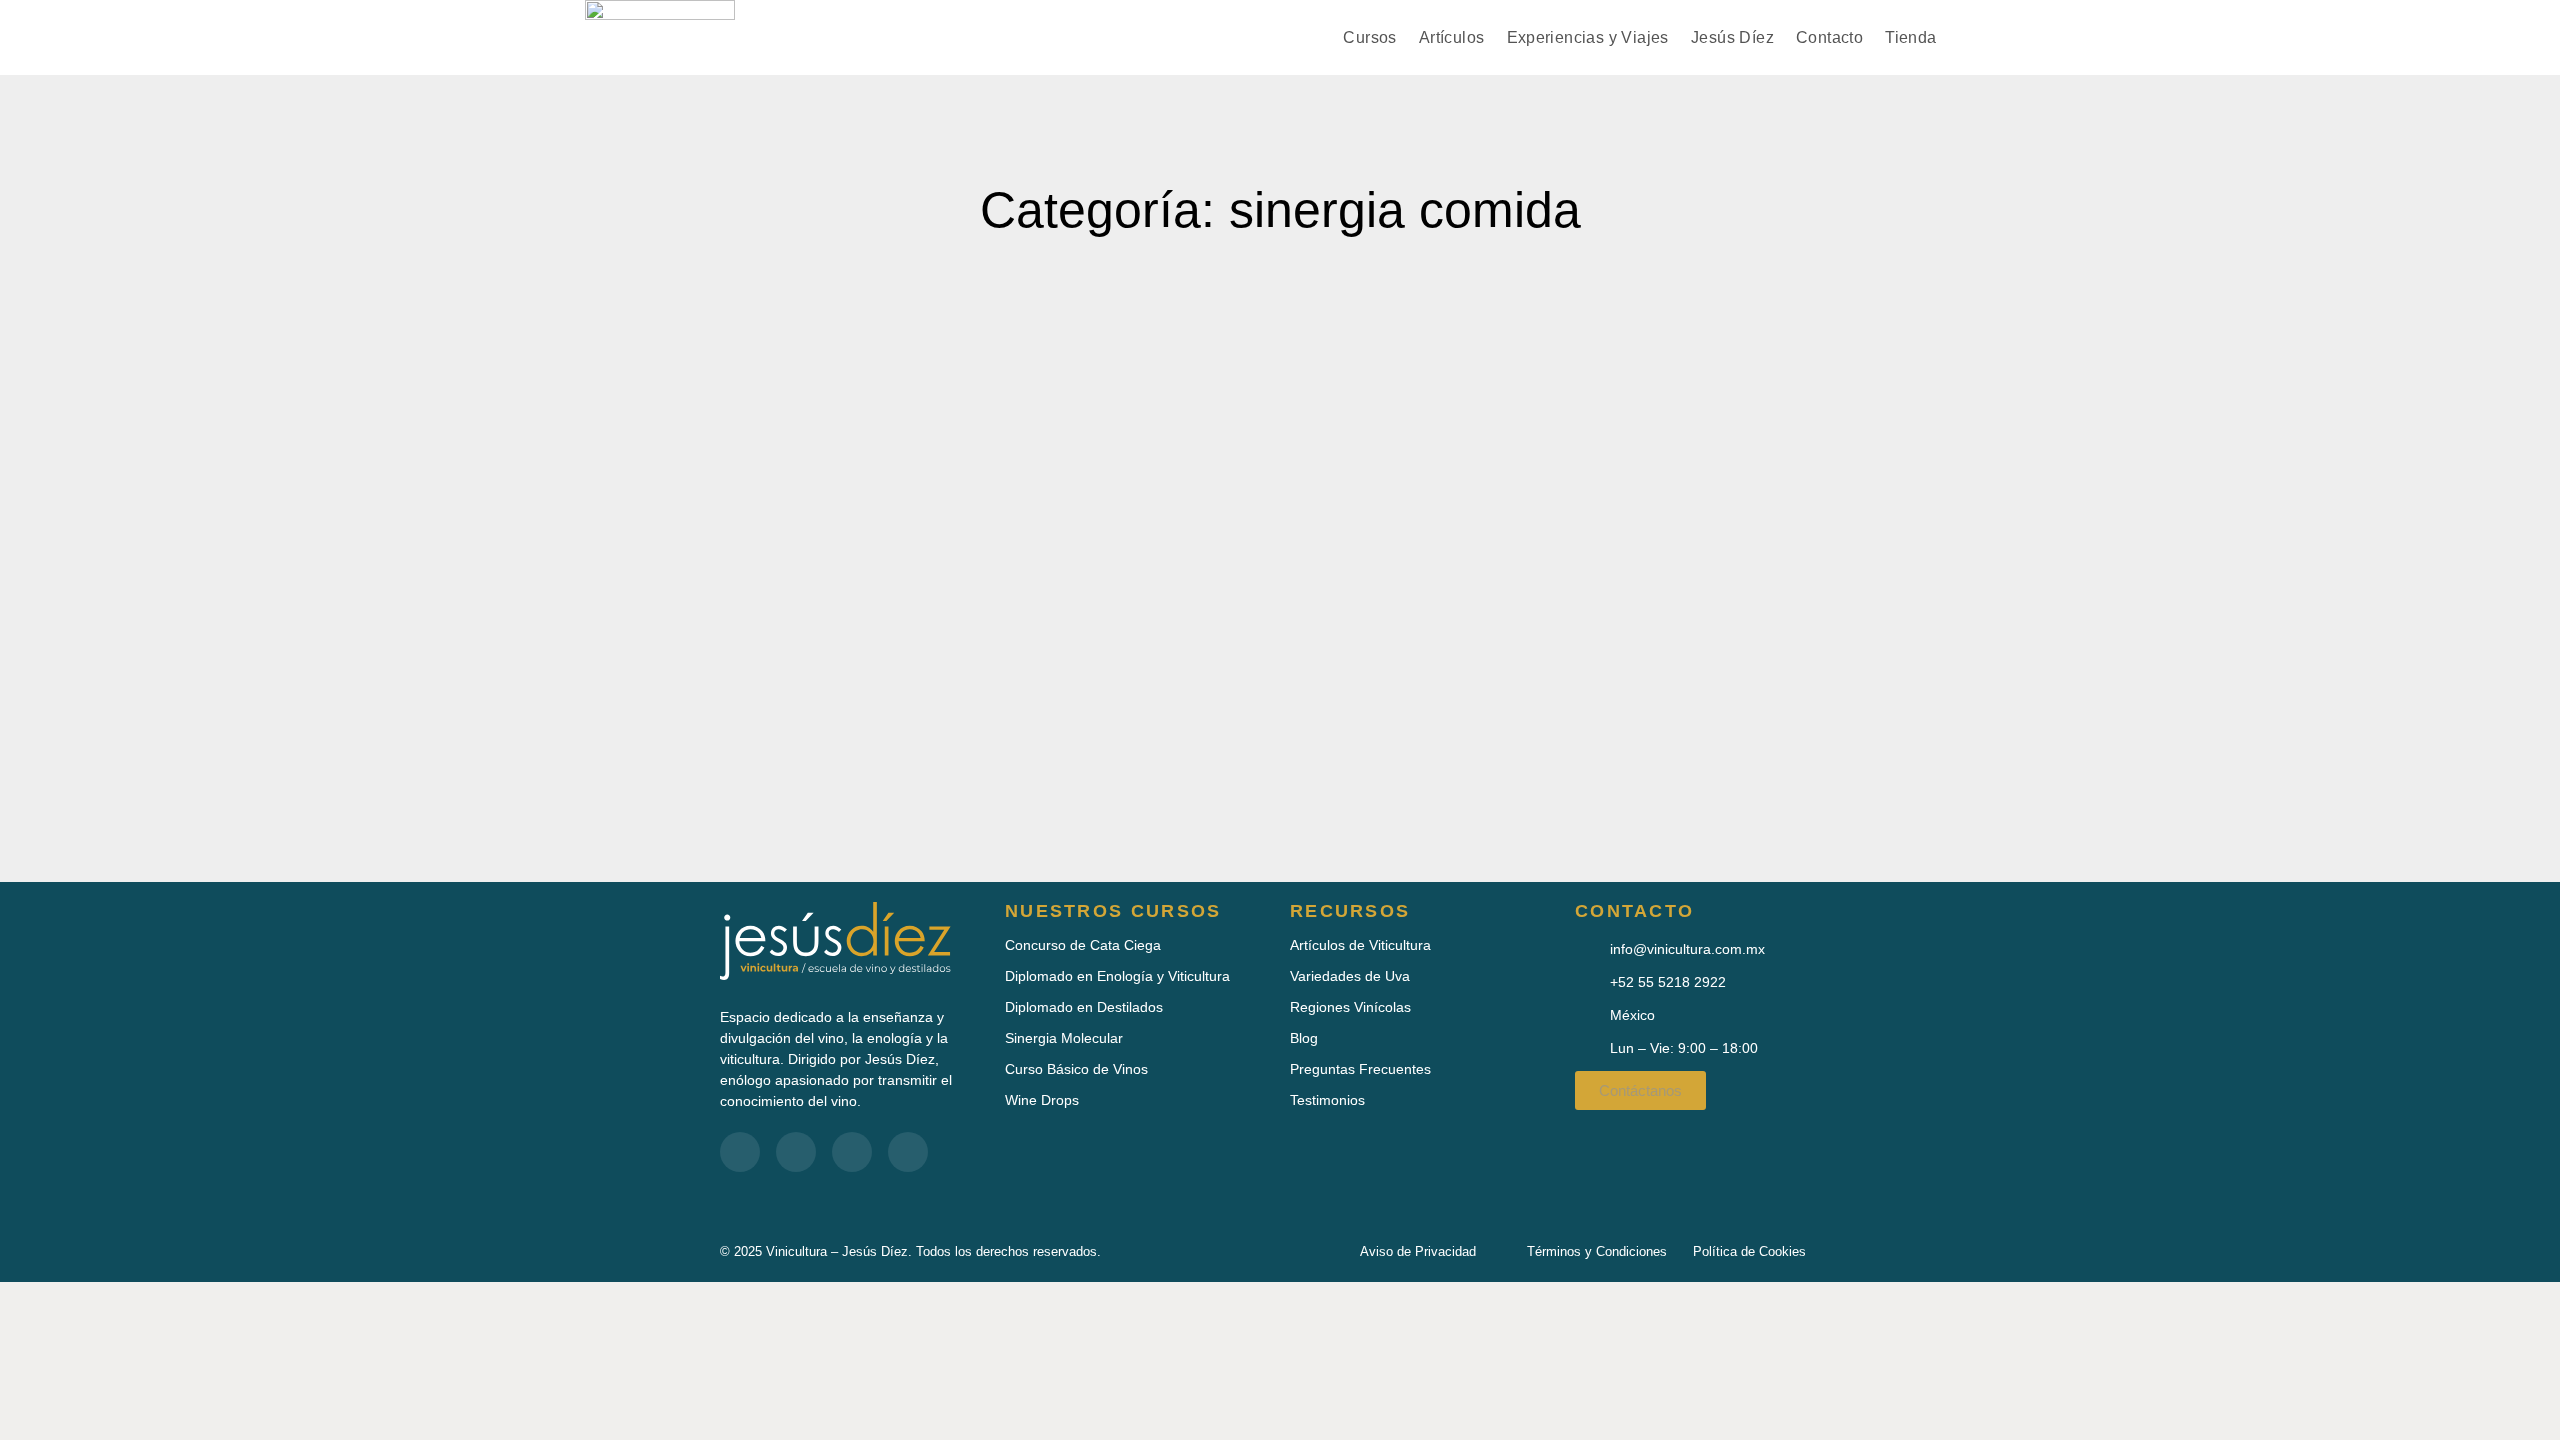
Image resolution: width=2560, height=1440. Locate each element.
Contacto (1829, 37)
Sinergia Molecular (1064, 1038)
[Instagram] (908, 1152)
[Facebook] (740, 1152)
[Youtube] (796, 1152)
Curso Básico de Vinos (1076, 1069)
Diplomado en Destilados (1084, 1007)
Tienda (1910, 37)
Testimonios (1327, 1100)
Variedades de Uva (1350, 976)
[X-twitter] (852, 1152)
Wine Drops (1042, 1100)
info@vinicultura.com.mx (1687, 949)
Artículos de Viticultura (1360, 945)
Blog (1304, 1038)
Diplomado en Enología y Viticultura (1117, 976)
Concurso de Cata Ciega (1083, 945)
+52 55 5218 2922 (1668, 982)
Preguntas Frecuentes (1360, 1069)
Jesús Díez (1732, 37)
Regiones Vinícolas (1350, 1007)
